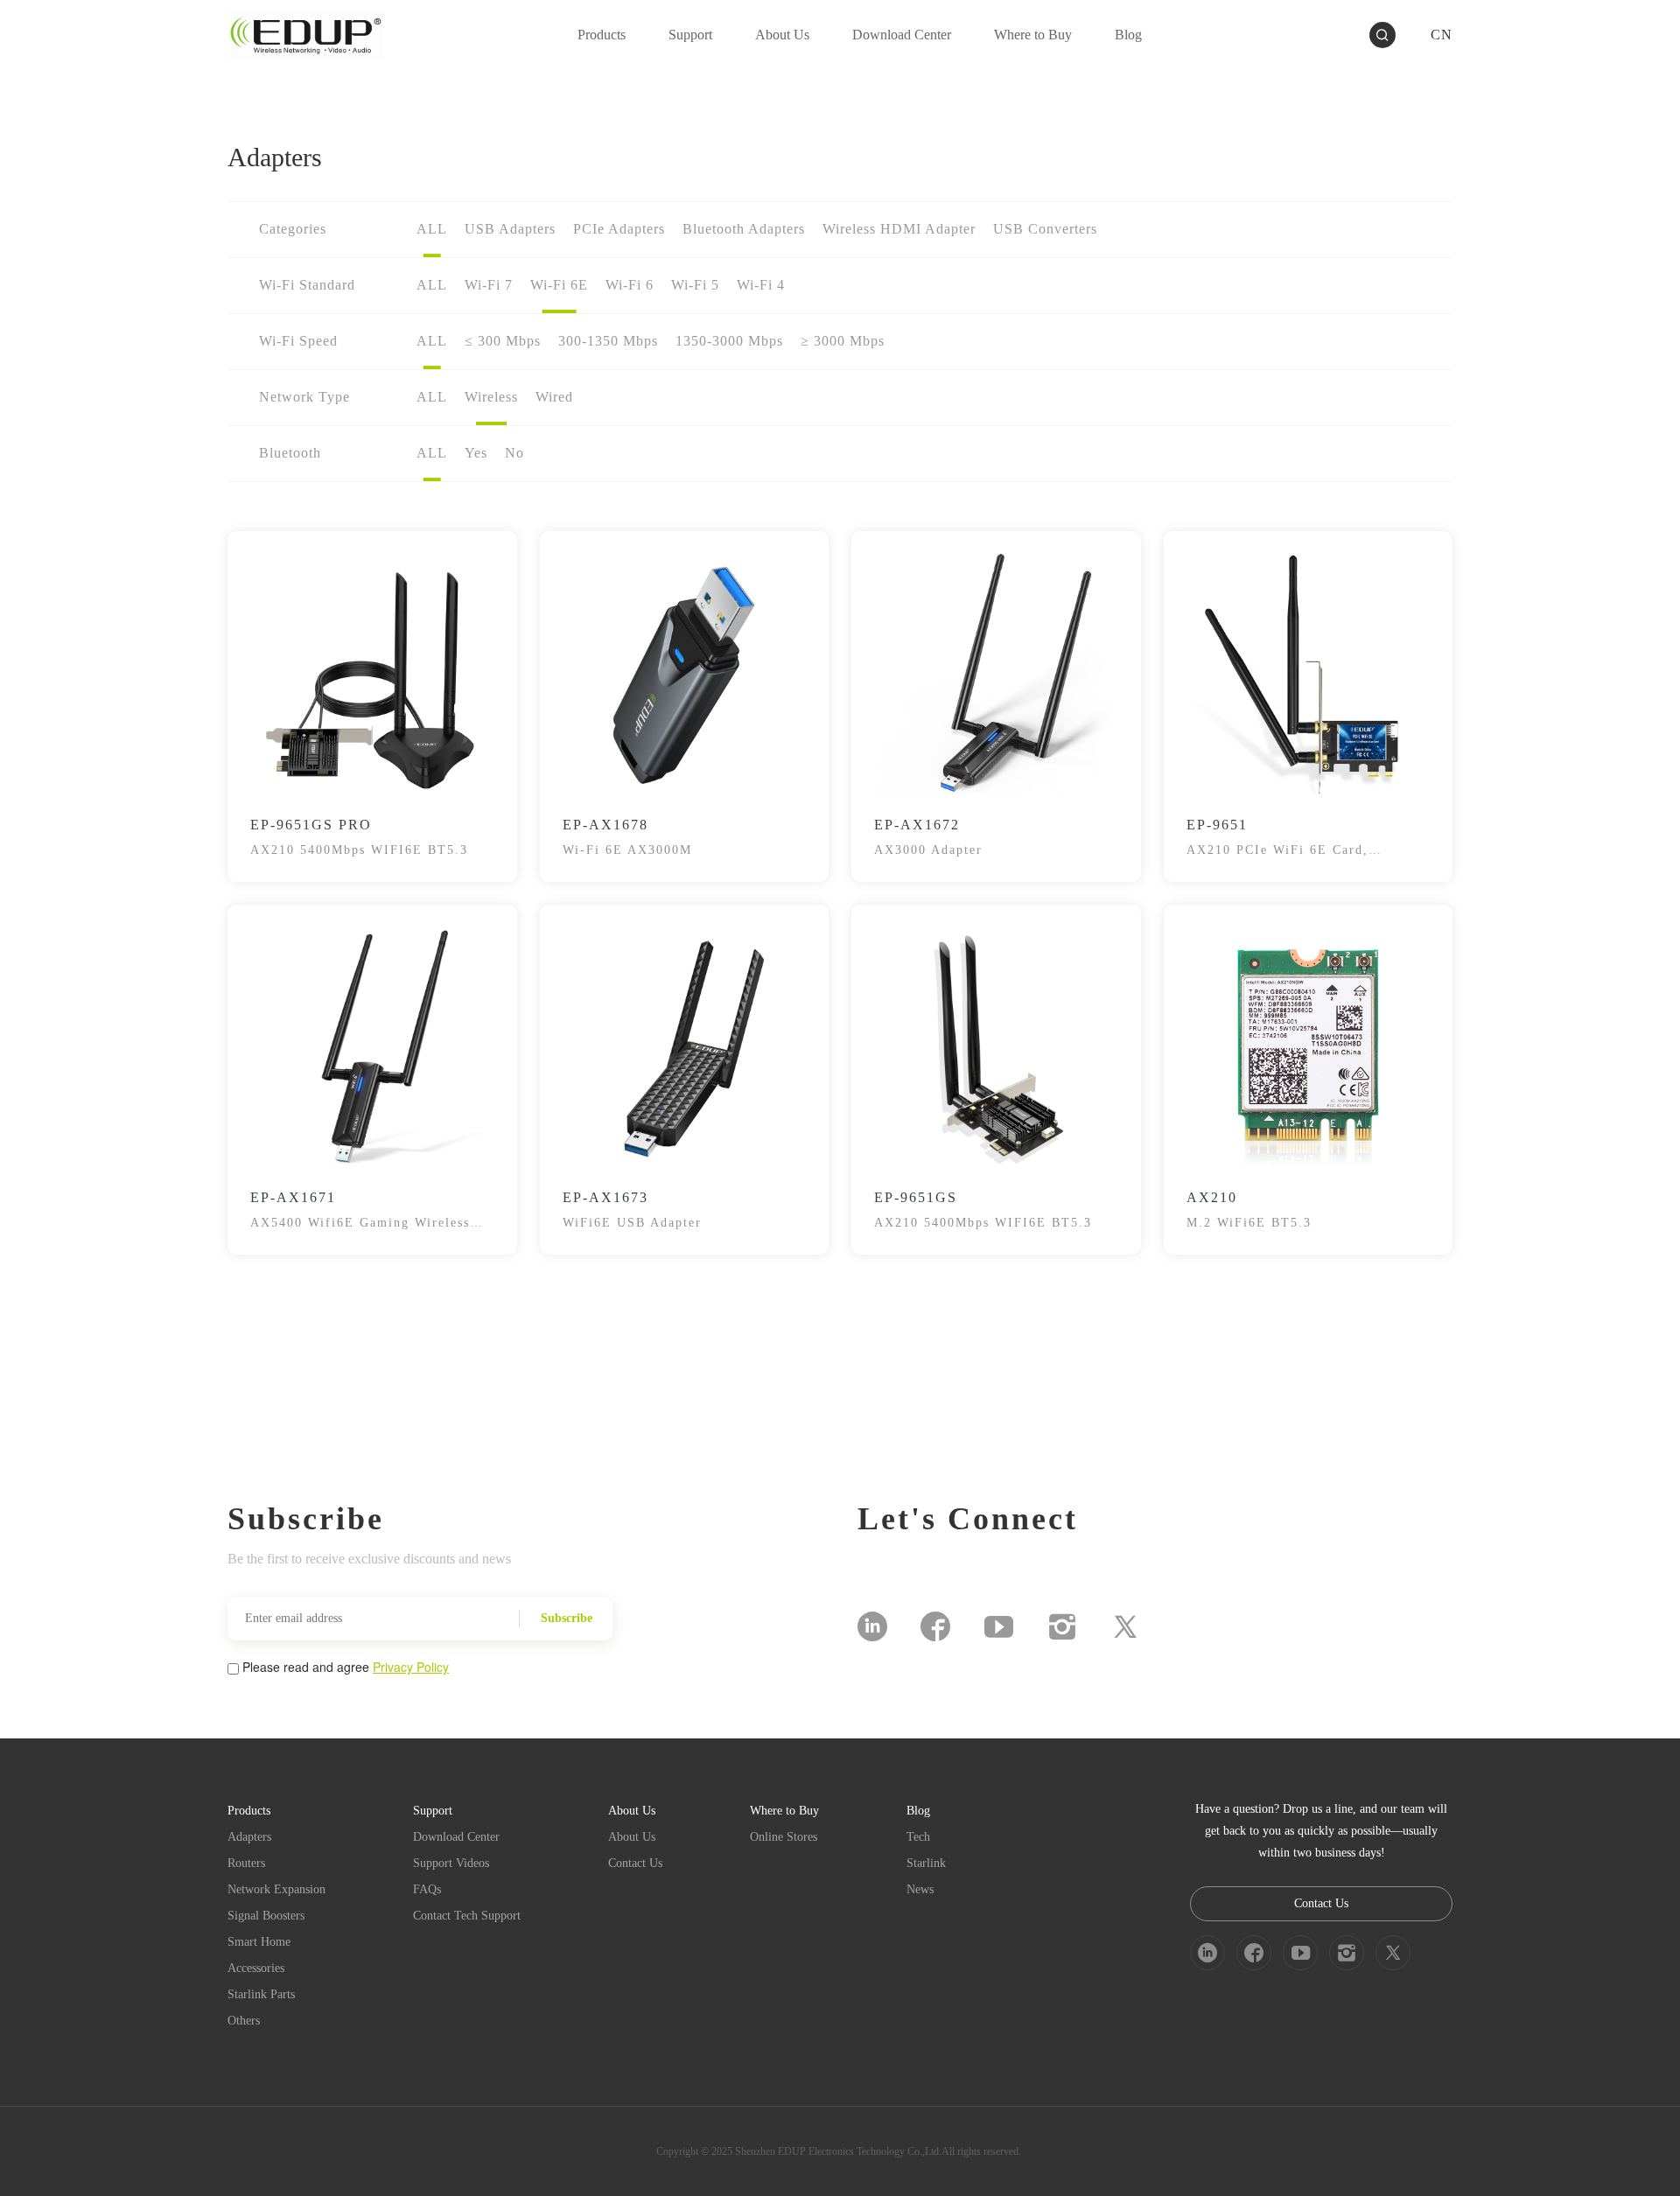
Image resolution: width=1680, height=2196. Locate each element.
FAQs (427, 1889)
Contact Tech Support (467, 1916)
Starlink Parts (261, 1994)
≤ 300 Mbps (503, 341)
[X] (1125, 1626)
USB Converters (1045, 229)
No (514, 453)
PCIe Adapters (619, 229)
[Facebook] (935, 1626)
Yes (476, 453)
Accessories (256, 1968)
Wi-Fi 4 (761, 285)
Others (244, 2021)
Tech (918, 1837)
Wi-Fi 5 (695, 285)
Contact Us (635, 1863)
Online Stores (784, 1837)
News (920, 1889)
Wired (554, 397)
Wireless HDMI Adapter (899, 229)
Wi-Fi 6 (630, 285)
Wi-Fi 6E (559, 285)
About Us (632, 1837)
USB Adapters (510, 229)
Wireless (491, 397)
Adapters (249, 1837)
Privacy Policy (411, 1667)
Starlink (926, 1863)
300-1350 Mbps (608, 341)
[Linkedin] (872, 1626)
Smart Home (259, 1942)
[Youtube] (999, 1626)
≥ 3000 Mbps (843, 341)
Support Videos (451, 1863)
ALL (432, 229)
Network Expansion (276, 1889)
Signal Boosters (266, 1916)
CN (1442, 35)
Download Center (456, 1837)
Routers (246, 1863)
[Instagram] (1062, 1626)
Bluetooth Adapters (744, 229)
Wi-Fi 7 (489, 285)
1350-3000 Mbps (729, 341)
